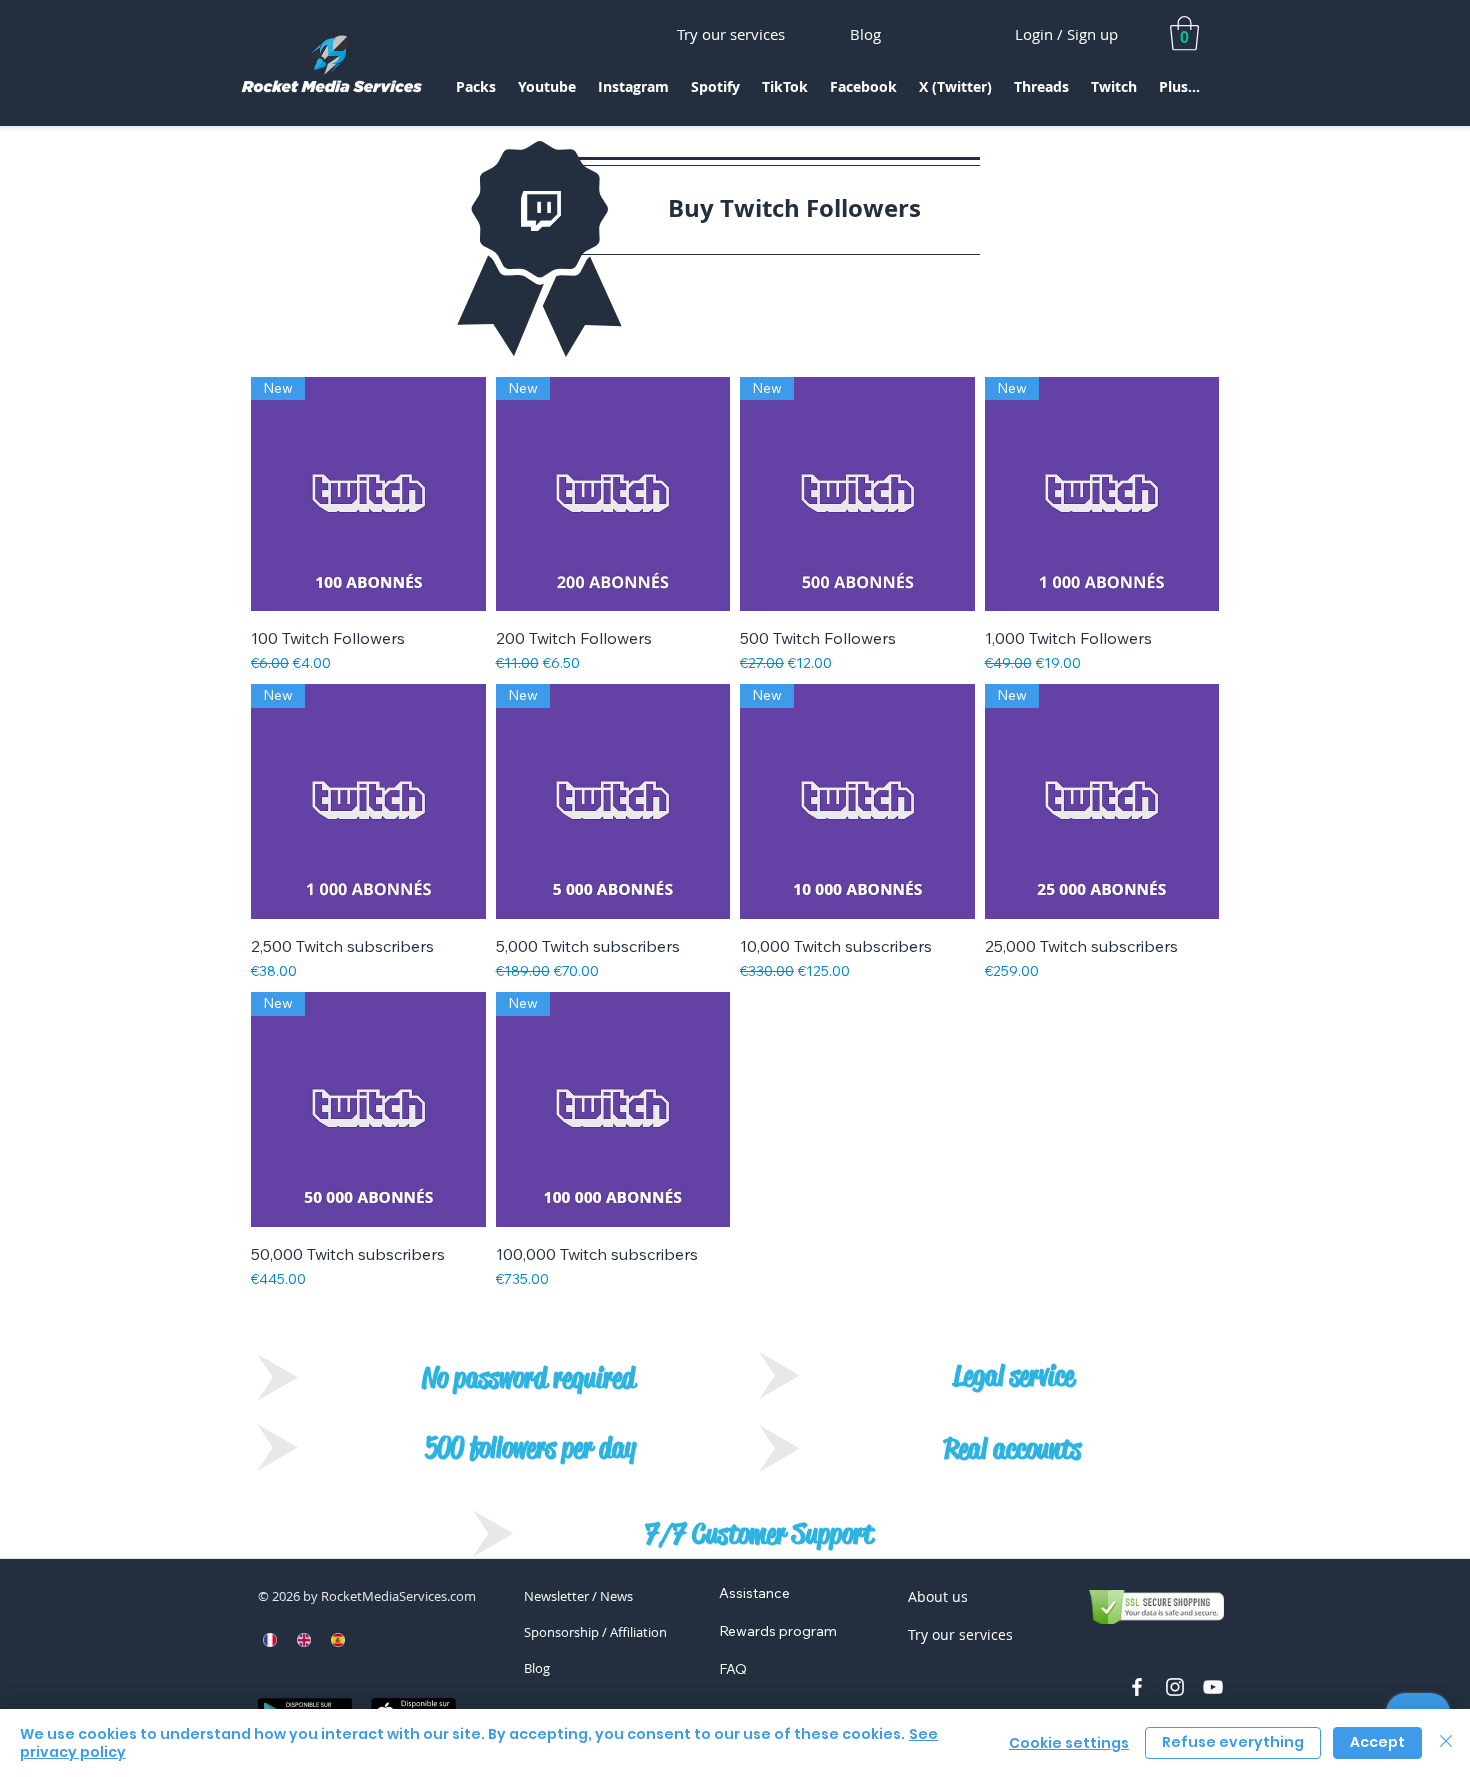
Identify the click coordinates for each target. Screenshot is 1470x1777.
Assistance (754, 1593)
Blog (537, 1668)
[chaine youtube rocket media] (1213, 1687)
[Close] (1446, 1743)
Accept (1377, 1742)
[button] (476, 93)
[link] (1184, 33)
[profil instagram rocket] (1175, 1687)
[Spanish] (337, 1640)
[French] (270, 1640)
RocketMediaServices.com (398, 1596)
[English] (304, 1640)
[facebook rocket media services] (1137, 1687)
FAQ (733, 1669)
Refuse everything (1233, 1742)
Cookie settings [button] (1069, 1743)
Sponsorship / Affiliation (595, 1632)
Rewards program (778, 1631)
